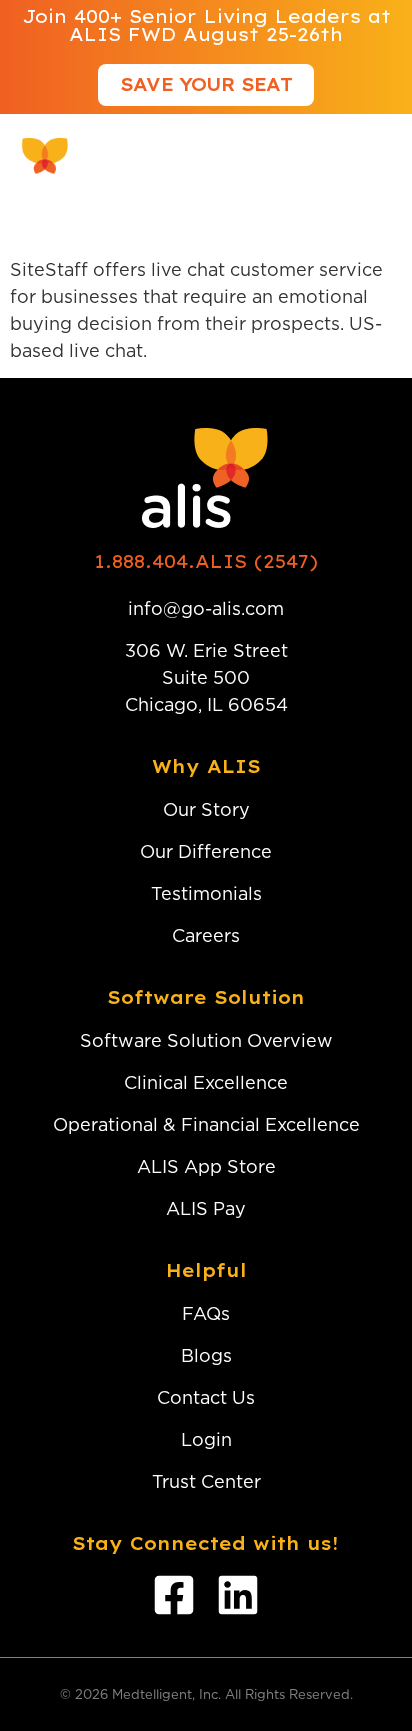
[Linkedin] (238, 1595)
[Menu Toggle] (378, 156)
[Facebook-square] (174, 1595)
